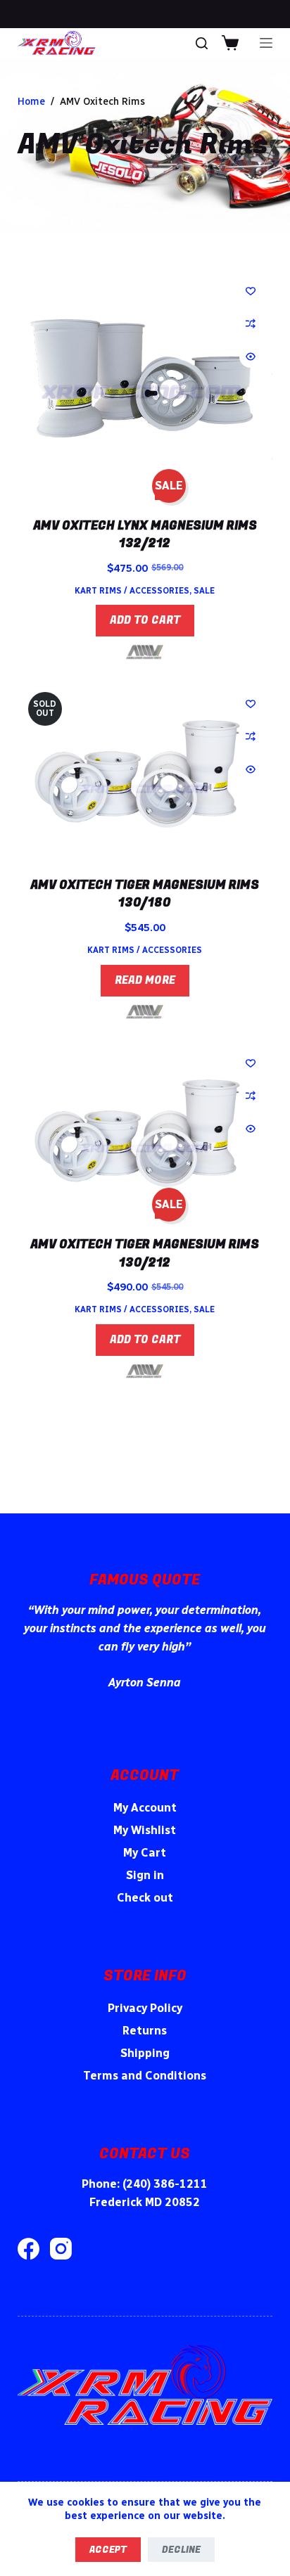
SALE (204, 591)
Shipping (145, 2053)
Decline (181, 2550)
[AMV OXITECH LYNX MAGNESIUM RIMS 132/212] (145, 380)
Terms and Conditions (145, 2076)
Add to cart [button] (145, 620)
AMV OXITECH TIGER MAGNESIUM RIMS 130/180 (145, 894)
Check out (145, 1898)
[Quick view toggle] (251, 357)
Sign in (145, 1875)
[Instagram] (61, 2249)
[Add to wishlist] (251, 290)
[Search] (202, 43)
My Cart (145, 1853)
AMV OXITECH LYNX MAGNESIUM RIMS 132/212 (145, 535)
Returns (145, 2031)
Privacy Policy (145, 2008)
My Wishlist (145, 1830)
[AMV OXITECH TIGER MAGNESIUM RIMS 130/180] (145, 767)
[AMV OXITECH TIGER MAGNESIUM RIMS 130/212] (145, 1126)
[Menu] (266, 43)
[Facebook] (29, 2249)
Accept (108, 2550)
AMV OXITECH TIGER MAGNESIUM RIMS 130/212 (145, 1254)
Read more (145, 980)
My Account (145, 1808)
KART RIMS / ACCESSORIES (132, 591)
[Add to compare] (251, 323)
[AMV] (145, 652)
